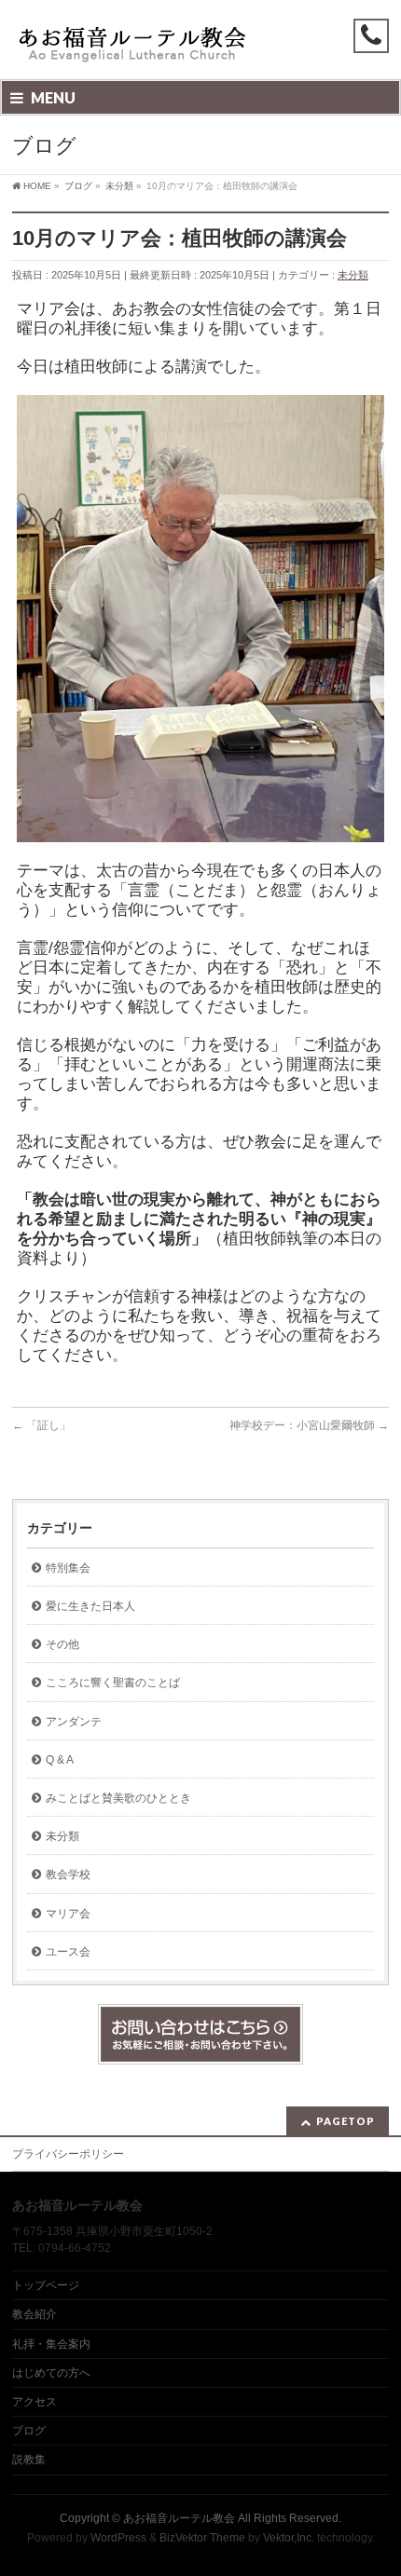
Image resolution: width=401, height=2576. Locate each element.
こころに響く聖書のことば (113, 1683)
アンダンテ (74, 1722)
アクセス (35, 2402)
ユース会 (68, 1952)
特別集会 (68, 1568)
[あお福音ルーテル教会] (133, 49)
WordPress (118, 2538)
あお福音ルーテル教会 (179, 2518)
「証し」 (41, 1425)
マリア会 (68, 1914)
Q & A (60, 1760)
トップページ (46, 2285)
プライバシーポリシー (68, 2154)
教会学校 (68, 1874)
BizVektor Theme (202, 2538)
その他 (62, 1644)
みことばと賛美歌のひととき (118, 1798)
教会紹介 (35, 2314)
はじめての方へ (51, 2373)
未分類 (353, 275)
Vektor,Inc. (289, 2538)
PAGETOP (346, 2121)
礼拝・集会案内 (51, 2344)
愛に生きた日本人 (90, 1606)
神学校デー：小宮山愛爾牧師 (309, 1425)
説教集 (29, 2460)
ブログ (29, 2431)
